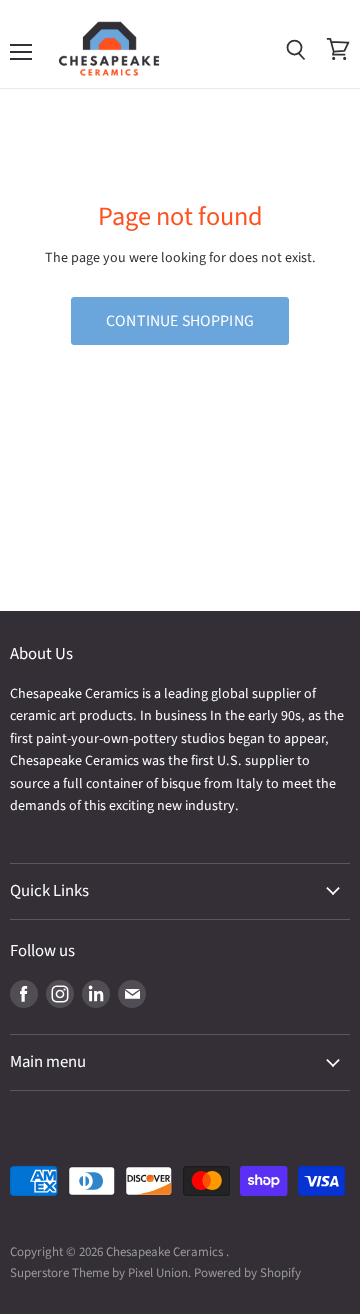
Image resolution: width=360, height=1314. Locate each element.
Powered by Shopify (247, 1273)
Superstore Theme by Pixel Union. (100, 1273)
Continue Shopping (180, 321)
